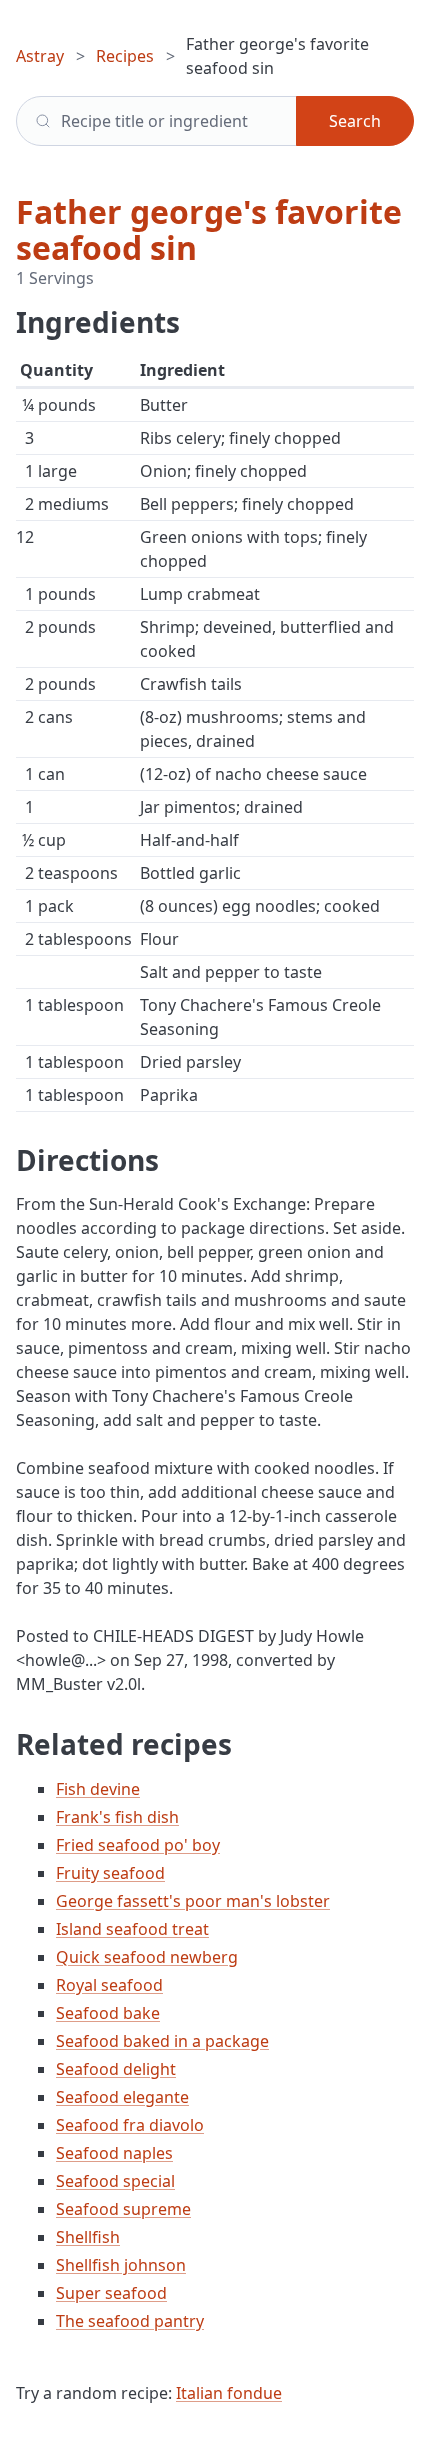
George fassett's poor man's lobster (193, 1901)
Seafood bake (108, 2013)
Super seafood (111, 2293)
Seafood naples (114, 2153)
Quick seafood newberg (147, 1957)
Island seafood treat (132, 1929)
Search (355, 121)
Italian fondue (229, 2393)
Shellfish (88, 2237)
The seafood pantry (130, 2321)
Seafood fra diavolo (130, 2125)
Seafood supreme (123, 2209)
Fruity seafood (110, 1873)
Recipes (125, 56)
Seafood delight (116, 2069)
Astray (40, 56)
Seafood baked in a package (162, 2041)
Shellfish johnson (121, 2265)
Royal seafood (109, 1985)
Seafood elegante (122, 2097)
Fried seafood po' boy (138, 1845)
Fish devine (98, 1789)
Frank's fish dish (117, 1817)
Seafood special (115, 2181)
